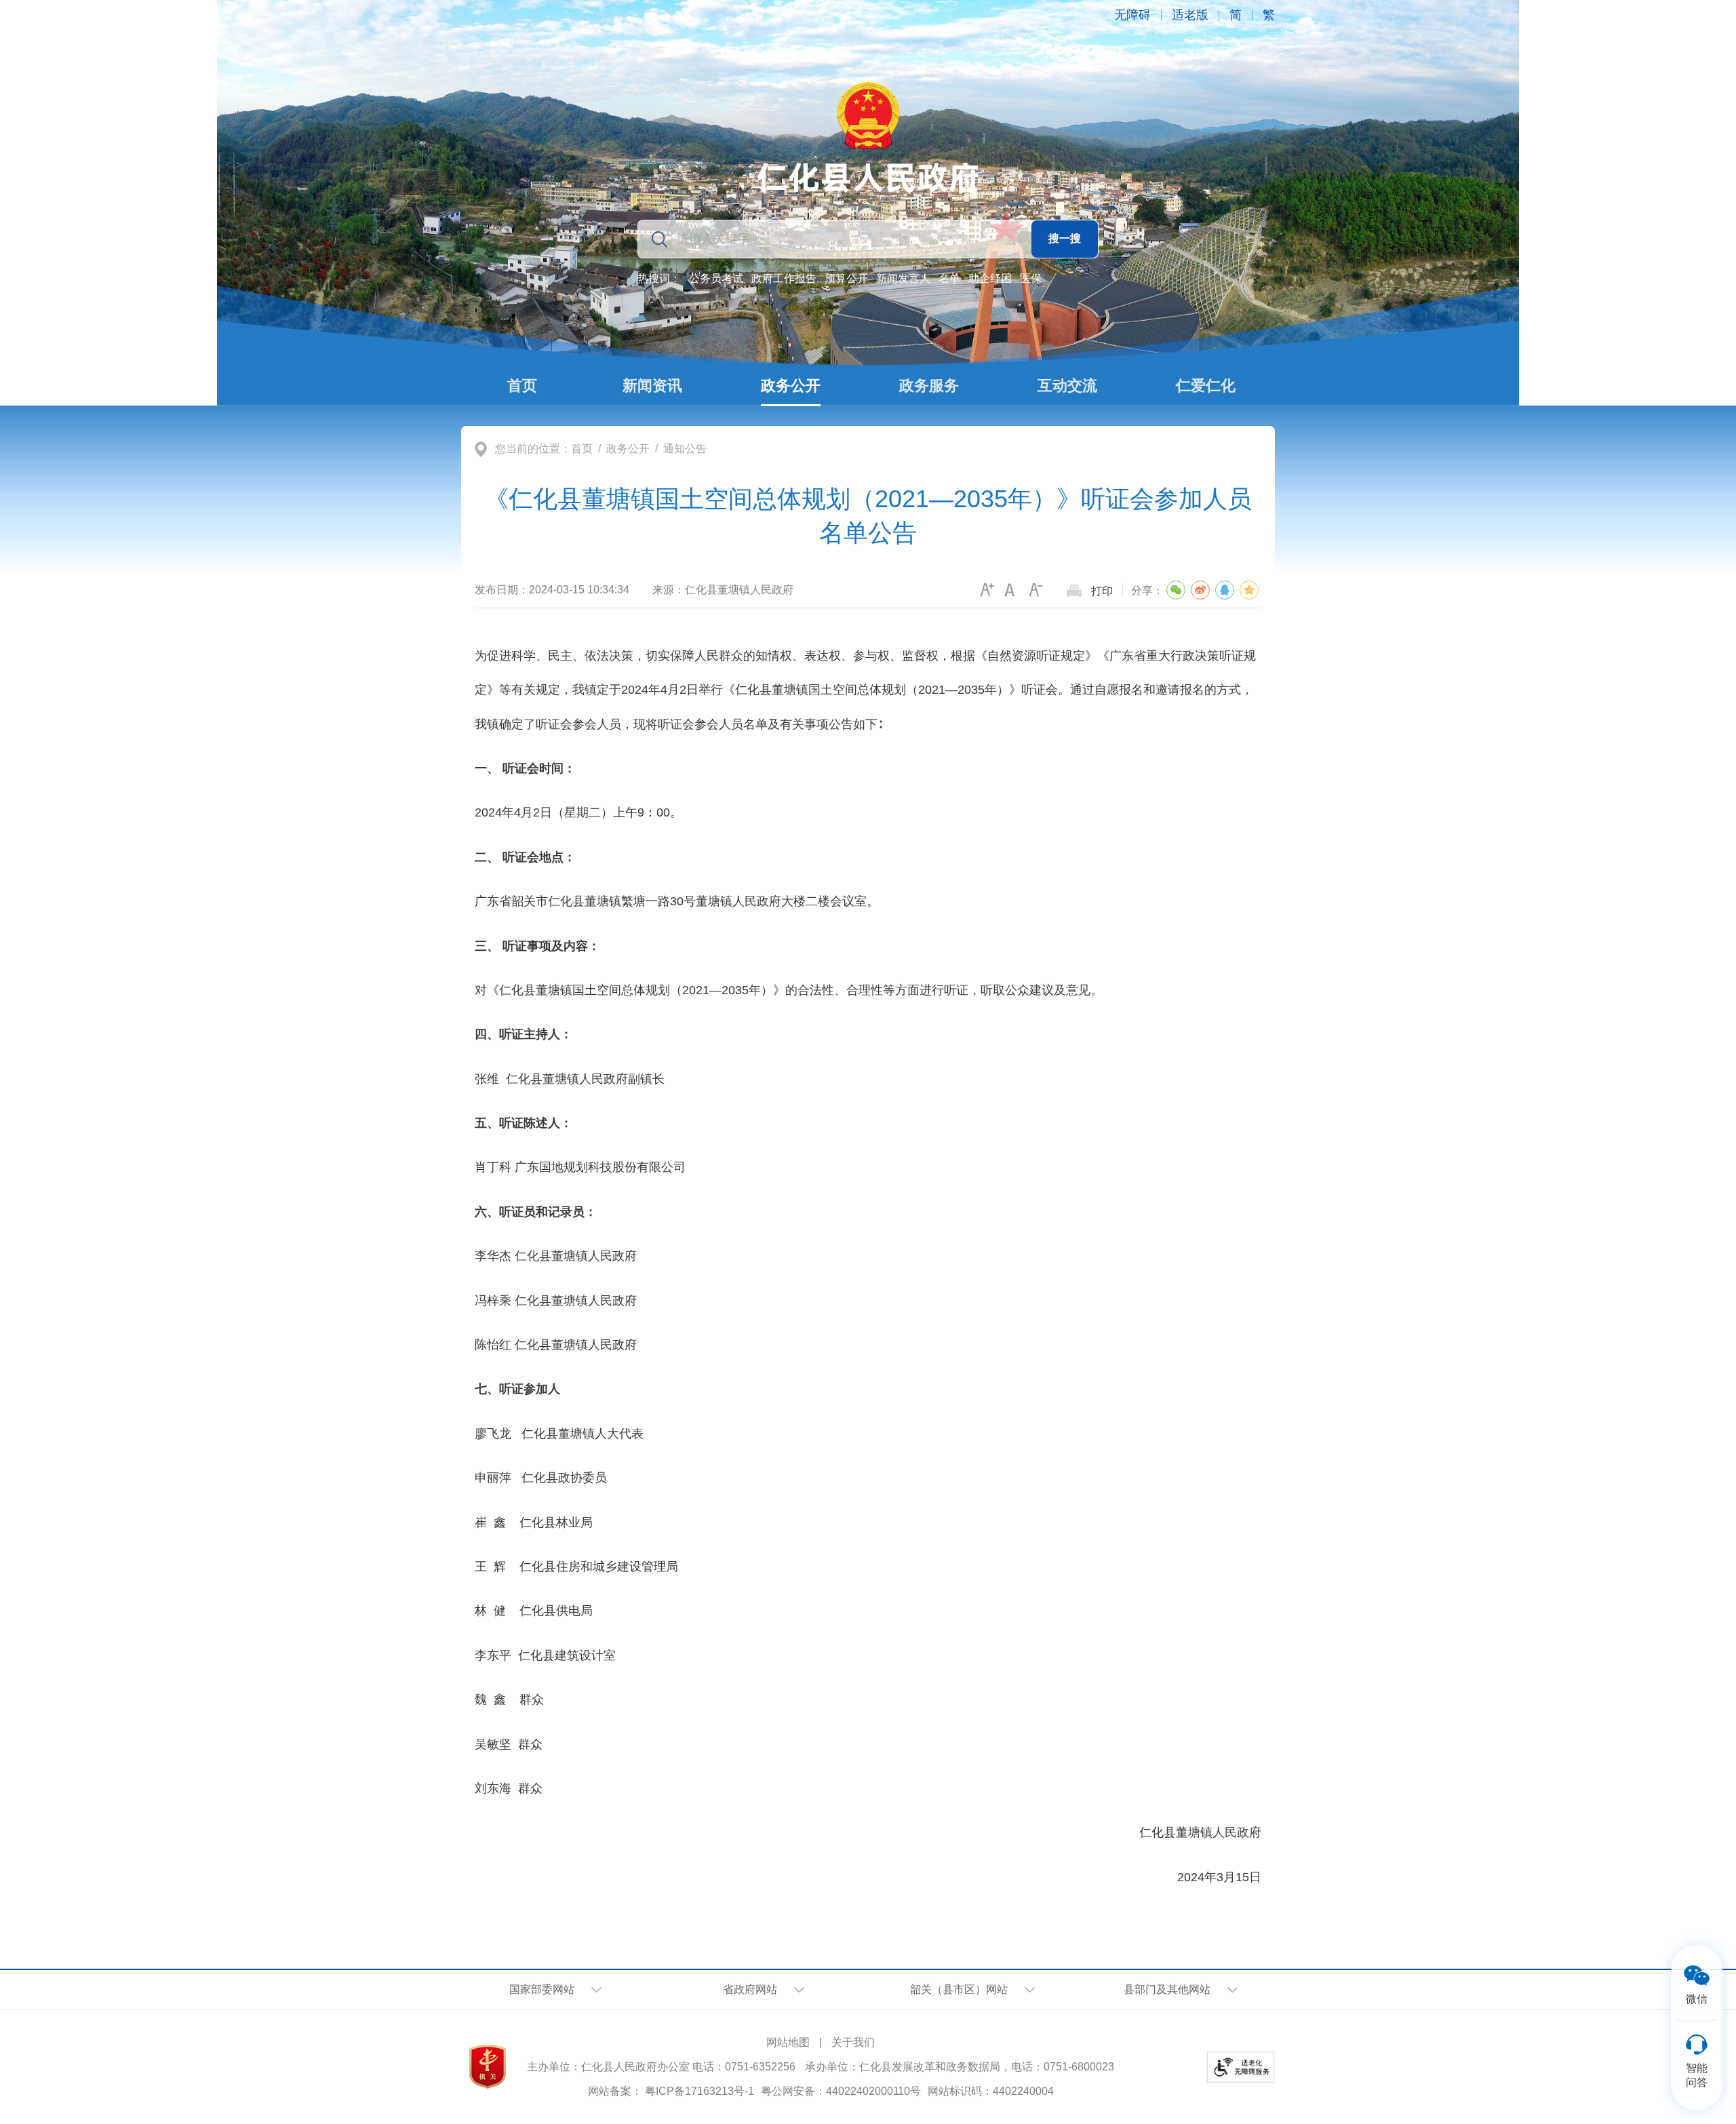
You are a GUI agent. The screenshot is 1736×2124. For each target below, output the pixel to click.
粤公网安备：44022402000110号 (841, 2091)
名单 (949, 278)
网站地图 (788, 2042)
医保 (1031, 278)
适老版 (1190, 15)
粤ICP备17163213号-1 (699, 2091)
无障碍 (1132, 15)
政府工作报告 (784, 278)
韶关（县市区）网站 (959, 1989)
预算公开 (846, 278)
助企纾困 (990, 278)
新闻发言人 (903, 278)
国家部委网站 (542, 1989)
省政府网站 (750, 1989)
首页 (582, 449)
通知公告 (685, 449)
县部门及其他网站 (1167, 1989)
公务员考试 (716, 278)
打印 (1102, 591)
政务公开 (628, 449)
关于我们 (853, 2042)
